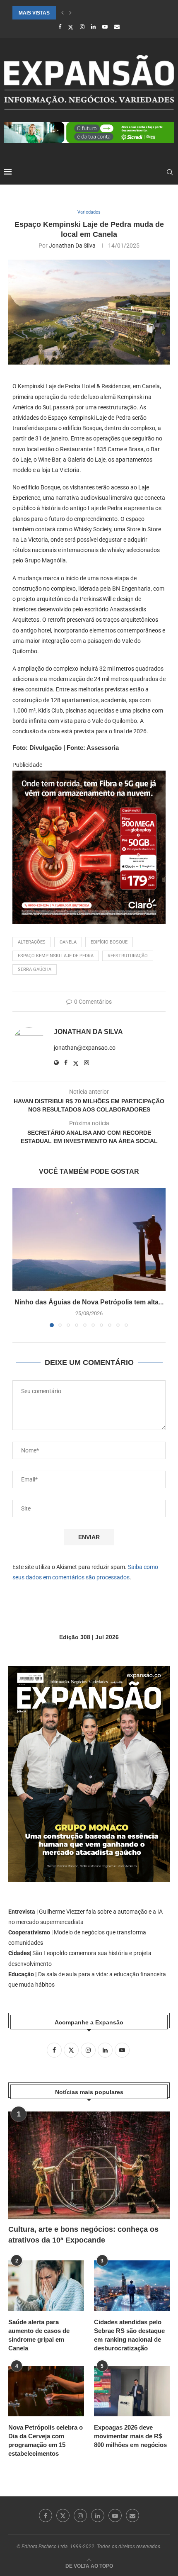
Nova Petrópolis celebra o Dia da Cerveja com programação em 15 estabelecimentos (46, 2440)
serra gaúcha (35, 969)
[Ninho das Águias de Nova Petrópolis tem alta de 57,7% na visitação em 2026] (89, 1239)
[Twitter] (71, 27)
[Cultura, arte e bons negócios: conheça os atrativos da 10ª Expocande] (89, 2165)
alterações (32, 942)
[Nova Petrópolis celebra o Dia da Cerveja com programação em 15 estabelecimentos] (46, 2391)
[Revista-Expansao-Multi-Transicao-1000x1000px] (89, 776)
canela (68, 942)
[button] (63, 13)
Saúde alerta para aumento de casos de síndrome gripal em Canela (39, 2335)
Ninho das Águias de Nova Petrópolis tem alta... (89, 1302)
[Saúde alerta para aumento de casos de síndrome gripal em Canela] (46, 2286)
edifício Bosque (109, 942)
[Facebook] (60, 27)
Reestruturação (128, 956)
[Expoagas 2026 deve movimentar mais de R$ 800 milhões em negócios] (132, 2391)
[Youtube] (105, 27)
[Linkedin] (93, 27)
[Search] (170, 172)
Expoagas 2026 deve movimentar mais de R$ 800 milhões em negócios (130, 2436)
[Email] (117, 27)
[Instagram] (82, 27)
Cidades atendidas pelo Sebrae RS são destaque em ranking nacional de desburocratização (129, 2335)
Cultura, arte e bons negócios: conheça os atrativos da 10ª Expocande (83, 2234)
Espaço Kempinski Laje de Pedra (56, 956)
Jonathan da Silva (72, 246)
